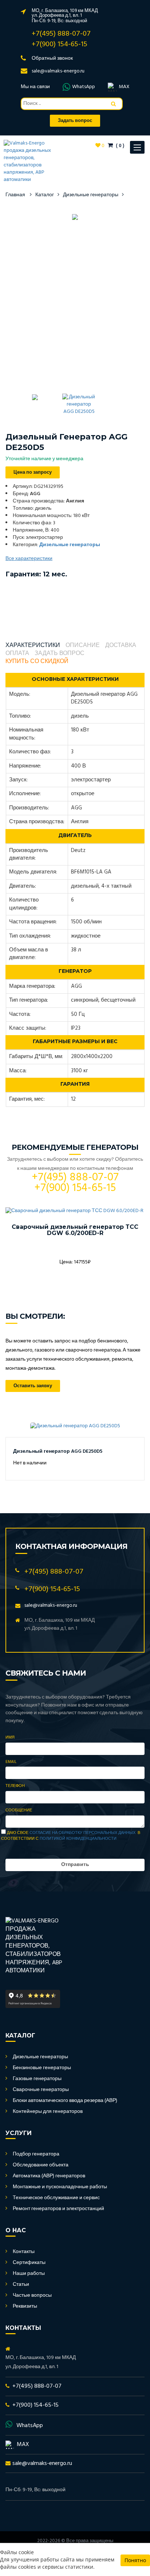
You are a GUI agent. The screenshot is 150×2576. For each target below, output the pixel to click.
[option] (75, 217)
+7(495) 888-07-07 (61, 34)
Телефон (15, 1786)
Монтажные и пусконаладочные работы (60, 2187)
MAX (124, 87)
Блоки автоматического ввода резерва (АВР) (65, 2101)
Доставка (121, 646)
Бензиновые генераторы (42, 2068)
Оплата (17, 654)
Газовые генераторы (37, 2079)
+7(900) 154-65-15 (60, 44)
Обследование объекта (41, 2165)
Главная (15, 195)
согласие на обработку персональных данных (82, 1833)
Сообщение (19, 1811)
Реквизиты (25, 2306)
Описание (83, 646)
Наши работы (29, 2274)
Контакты (24, 2252)
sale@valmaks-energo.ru (58, 71)
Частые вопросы (32, 2295)
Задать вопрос (60, 654)
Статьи (21, 2285)
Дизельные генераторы (91, 195)
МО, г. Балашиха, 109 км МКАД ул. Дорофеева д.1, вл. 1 (65, 13)
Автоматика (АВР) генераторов (49, 2176)
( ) (119, 146)
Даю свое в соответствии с (71, 1836)
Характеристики (33, 646)
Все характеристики (29, 559)
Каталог (45, 195)
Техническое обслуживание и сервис (56, 2198)
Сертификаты (29, 2263)
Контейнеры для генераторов (48, 2112)
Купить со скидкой (37, 662)
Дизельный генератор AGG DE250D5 (58, 1451)
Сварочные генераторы (41, 2090)
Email (11, 1762)
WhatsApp (84, 87)
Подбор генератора (36, 2154)
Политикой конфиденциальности (78, 1839)
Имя (10, 1738)
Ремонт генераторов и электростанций (58, 2209)
